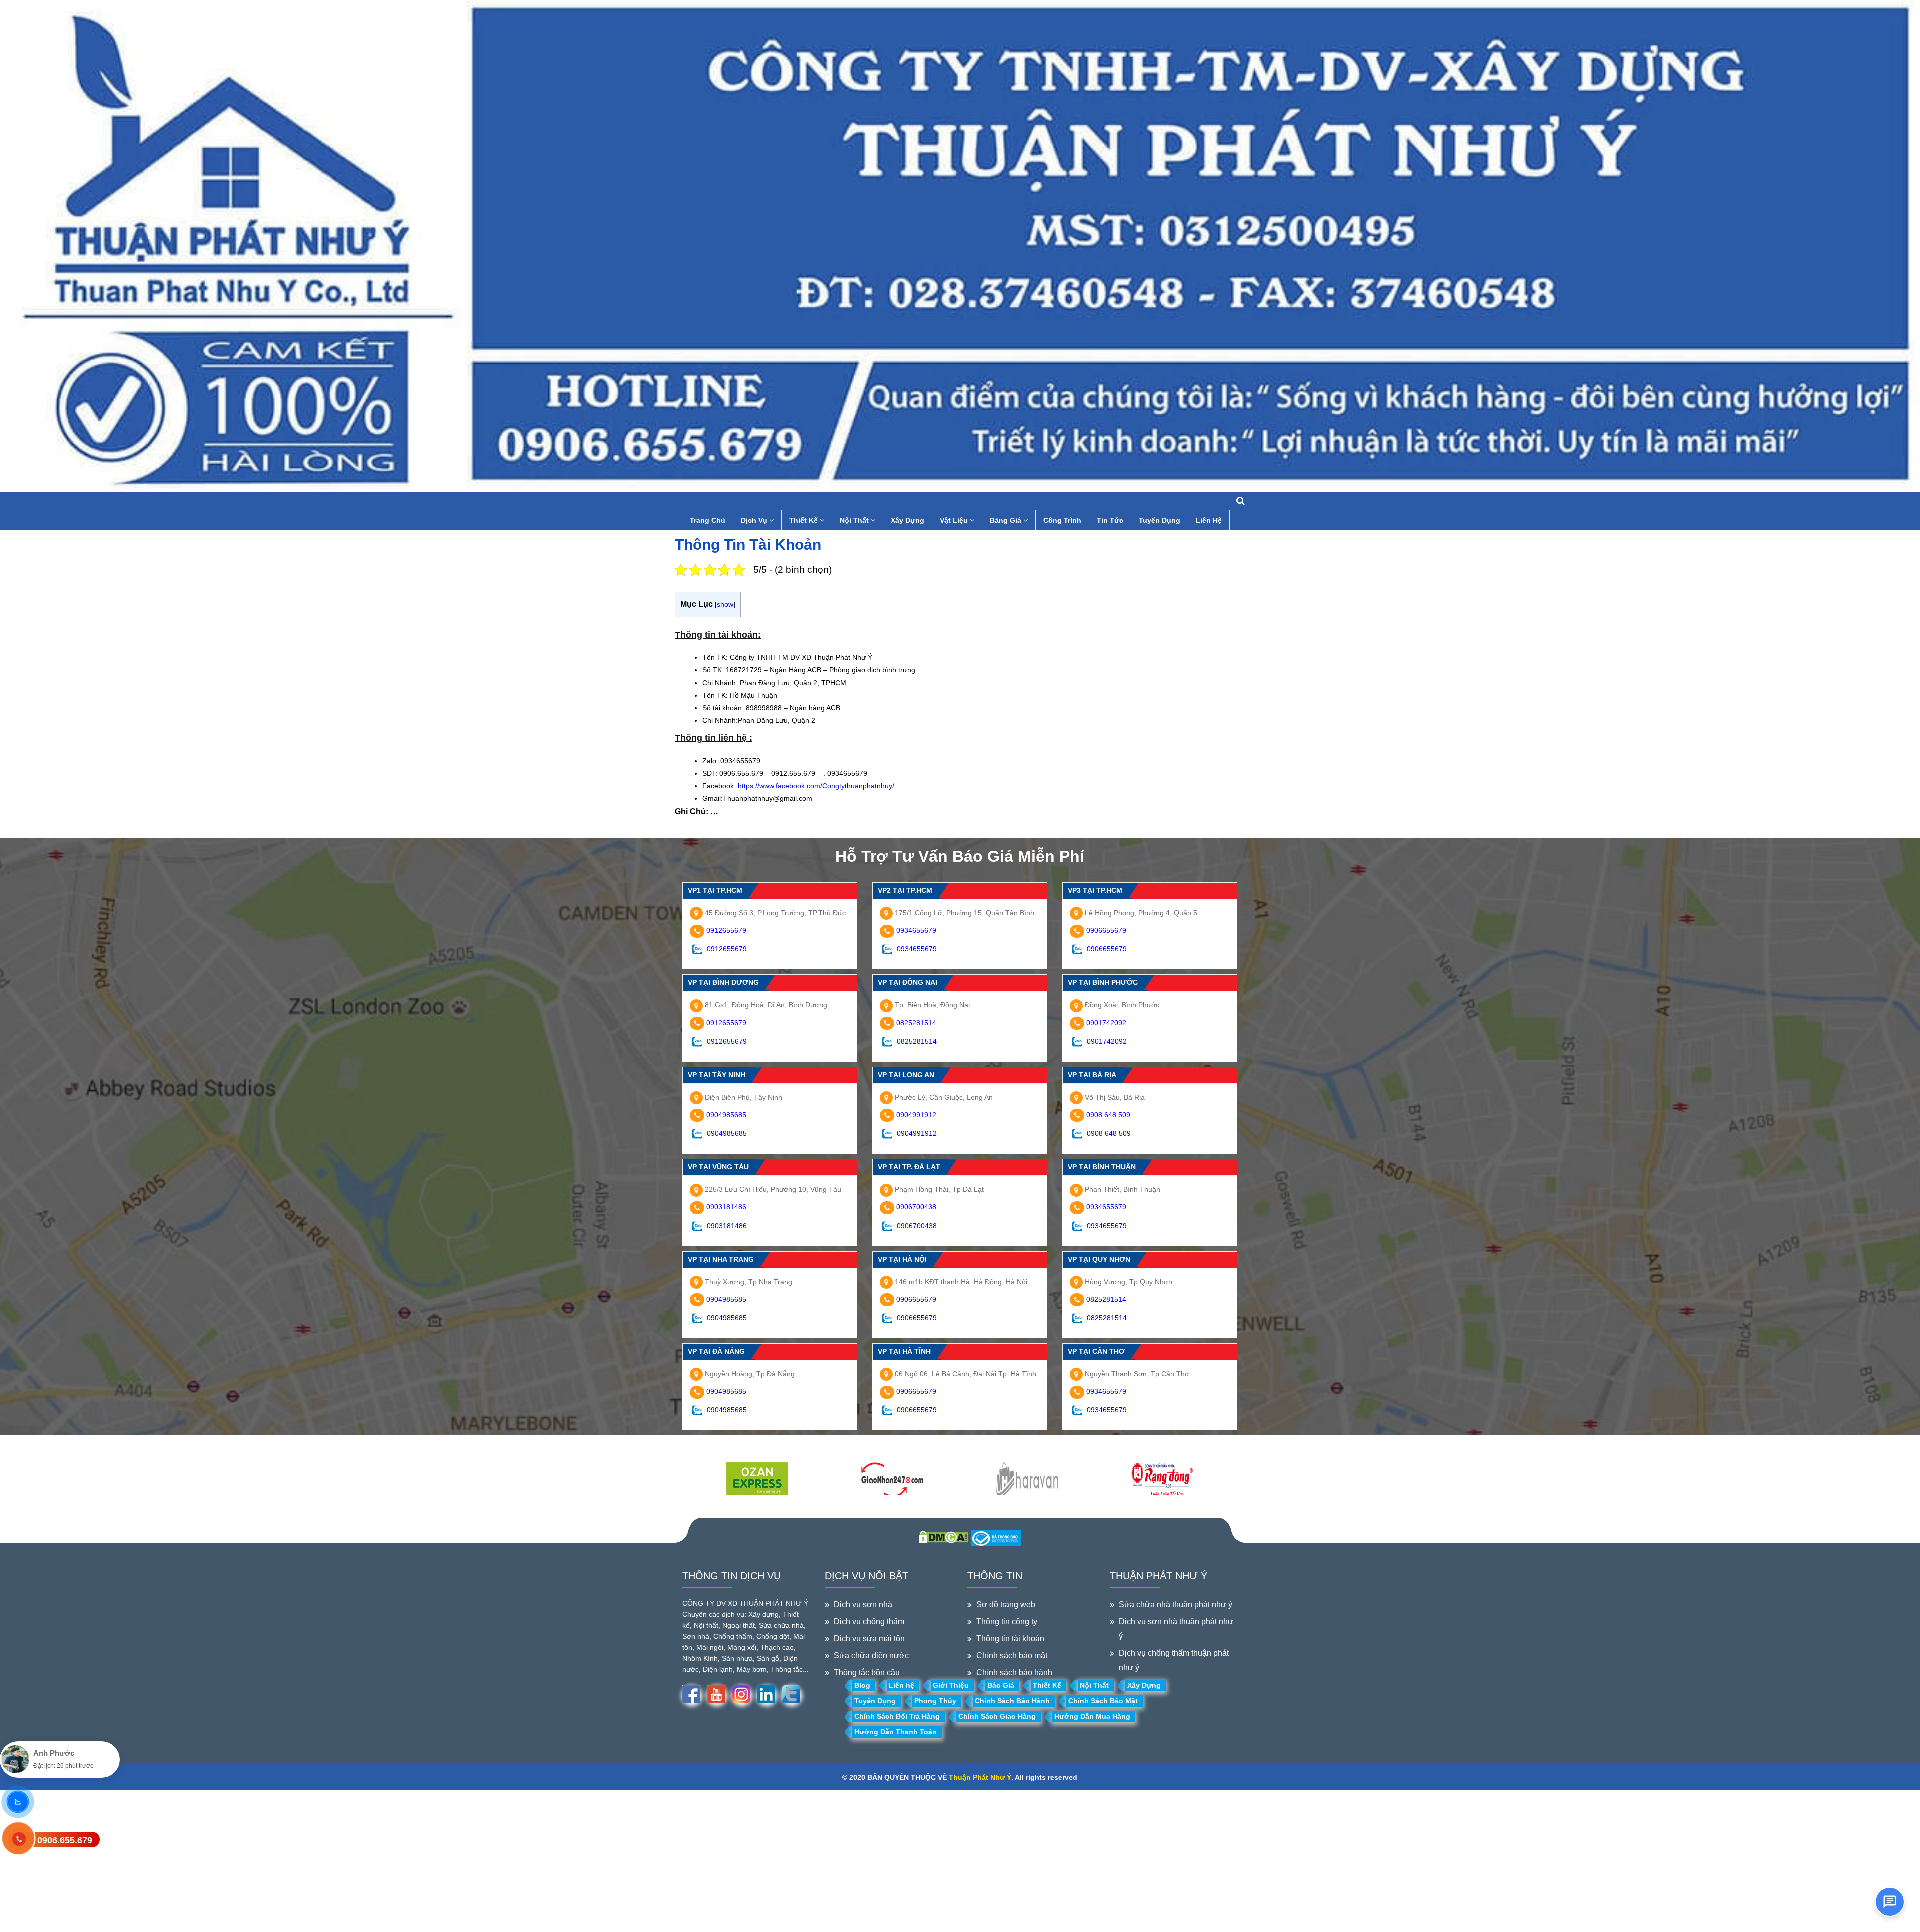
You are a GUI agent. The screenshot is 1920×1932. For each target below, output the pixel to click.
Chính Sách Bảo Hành (1012, 1701)
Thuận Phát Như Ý (980, 1777)
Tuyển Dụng (1160, 520)
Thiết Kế (805, 520)
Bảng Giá (1007, 520)
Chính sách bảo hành (1014, 1673)
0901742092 (1106, 1023)
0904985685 (726, 1115)
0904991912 (916, 1115)
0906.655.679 (65, 1840)
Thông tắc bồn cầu (867, 1673)
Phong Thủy (935, 1701)
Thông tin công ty (1007, 1622)
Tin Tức (1110, 520)
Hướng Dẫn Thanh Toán (896, 1732)
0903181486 (726, 1207)
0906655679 (1106, 930)
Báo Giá (1001, 1685)
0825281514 (916, 1023)
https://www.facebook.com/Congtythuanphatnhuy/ (816, 786)
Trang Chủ (708, 520)
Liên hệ (902, 1685)
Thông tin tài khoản (1010, 1639)
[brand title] (757, 1480)
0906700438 (916, 1207)
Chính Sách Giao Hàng (997, 1716)
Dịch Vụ (755, 520)
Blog (862, 1685)
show (725, 604)
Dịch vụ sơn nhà (863, 1605)
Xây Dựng (908, 520)
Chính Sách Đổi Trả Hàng (897, 1716)
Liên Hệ (1209, 520)
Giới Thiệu (951, 1685)
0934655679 (916, 930)
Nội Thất (855, 520)
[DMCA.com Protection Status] (944, 1536)
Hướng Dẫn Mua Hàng (1092, 1716)
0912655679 (726, 930)
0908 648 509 (1108, 1115)
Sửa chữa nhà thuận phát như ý (1176, 1605)
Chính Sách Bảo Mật (1103, 1701)
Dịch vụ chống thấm (869, 1622)
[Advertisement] (300, 1860)
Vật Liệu (955, 520)
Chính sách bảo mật (1012, 1656)
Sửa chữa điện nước (871, 1656)
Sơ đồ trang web (1006, 1605)
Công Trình (1062, 520)
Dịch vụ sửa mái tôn (869, 1639)
